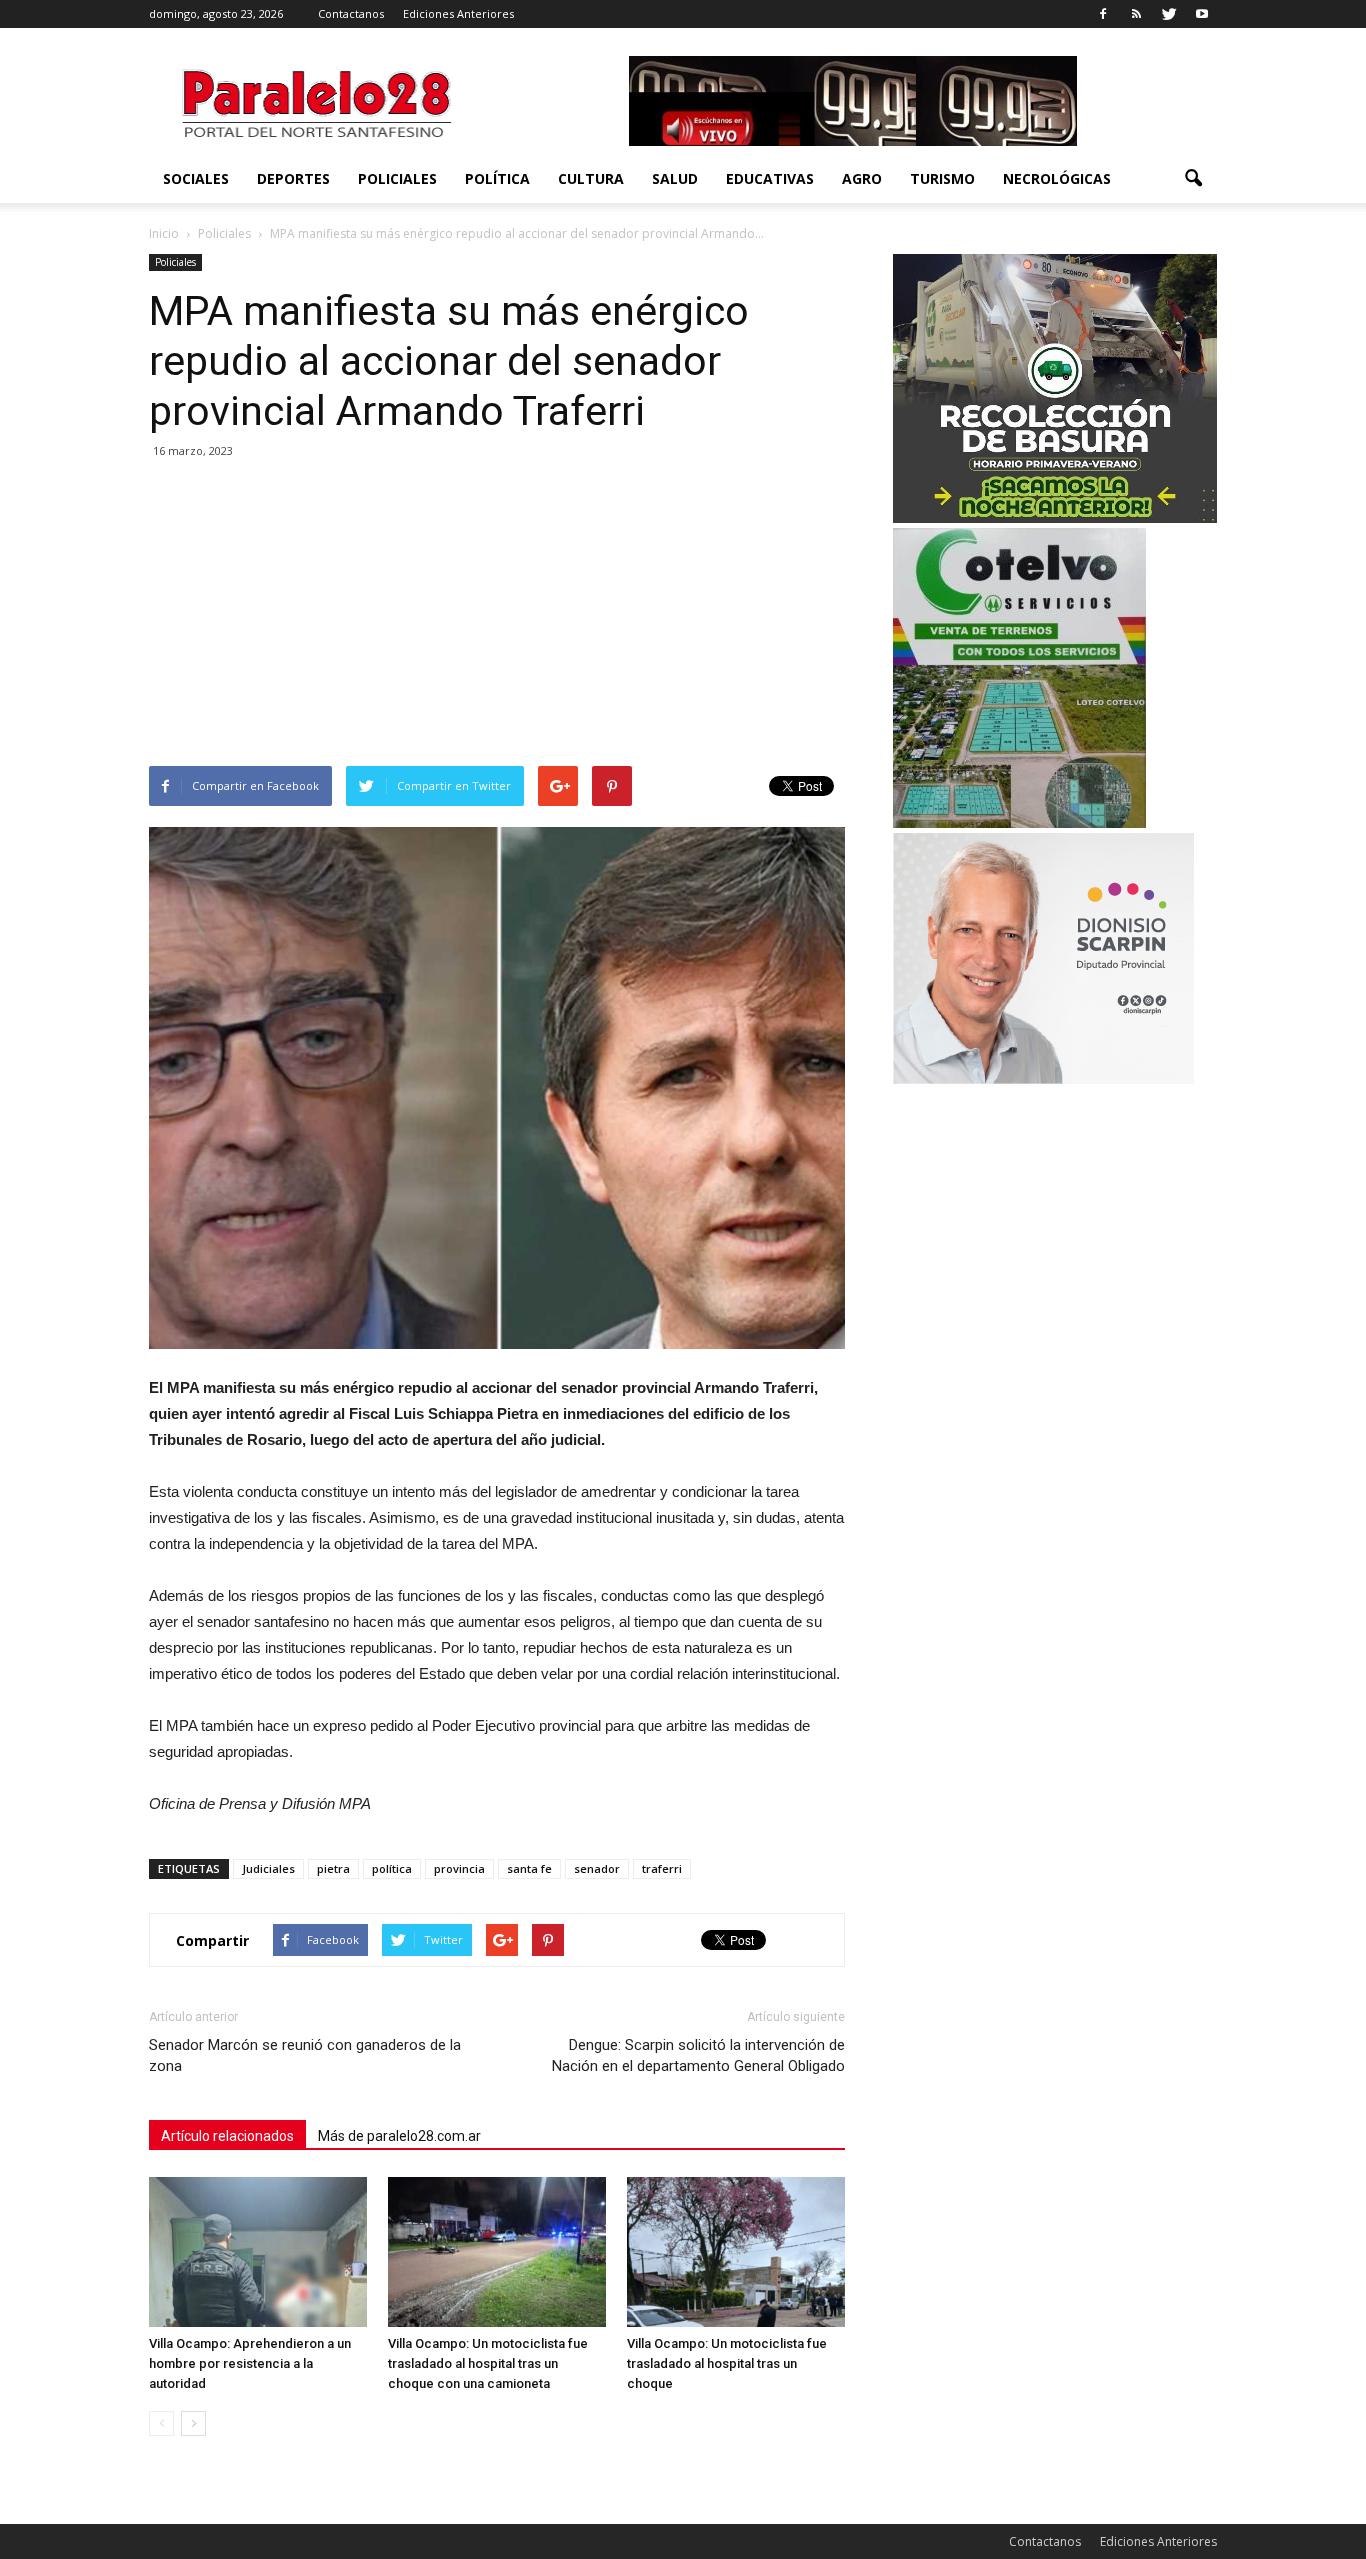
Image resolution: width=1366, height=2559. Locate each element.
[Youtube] (1202, 14)
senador (597, 1868)
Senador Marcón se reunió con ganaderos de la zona (305, 2055)
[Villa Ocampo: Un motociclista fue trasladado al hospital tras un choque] (736, 2252)
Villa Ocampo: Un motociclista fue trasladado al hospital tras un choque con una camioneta (488, 2363)
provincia (459, 1868)
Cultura (591, 178)
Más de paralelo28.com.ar (399, 2136)
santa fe (529, 1868)
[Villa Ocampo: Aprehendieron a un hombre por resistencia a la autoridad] (258, 2252)
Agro (862, 178)
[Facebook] (1103, 14)
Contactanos (351, 13)
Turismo (942, 178)
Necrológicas (1057, 178)
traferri (662, 1868)
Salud (675, 178)
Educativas (770, 178)
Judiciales (268, 1868)
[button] (1193, 179)
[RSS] (1136, 14)
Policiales (397, 178)
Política (497, 178)
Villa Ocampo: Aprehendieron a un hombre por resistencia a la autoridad (250, 2363)
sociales (196, 178)
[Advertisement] (497, 616)
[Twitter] (1169, 14)
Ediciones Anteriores (458, 13)
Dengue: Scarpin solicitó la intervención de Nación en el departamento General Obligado (698, 2055)
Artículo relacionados (227, 2136)
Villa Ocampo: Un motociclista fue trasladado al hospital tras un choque (727, 2363)
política (392, 1868)
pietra (333, 1868)
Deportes (293, 178)
